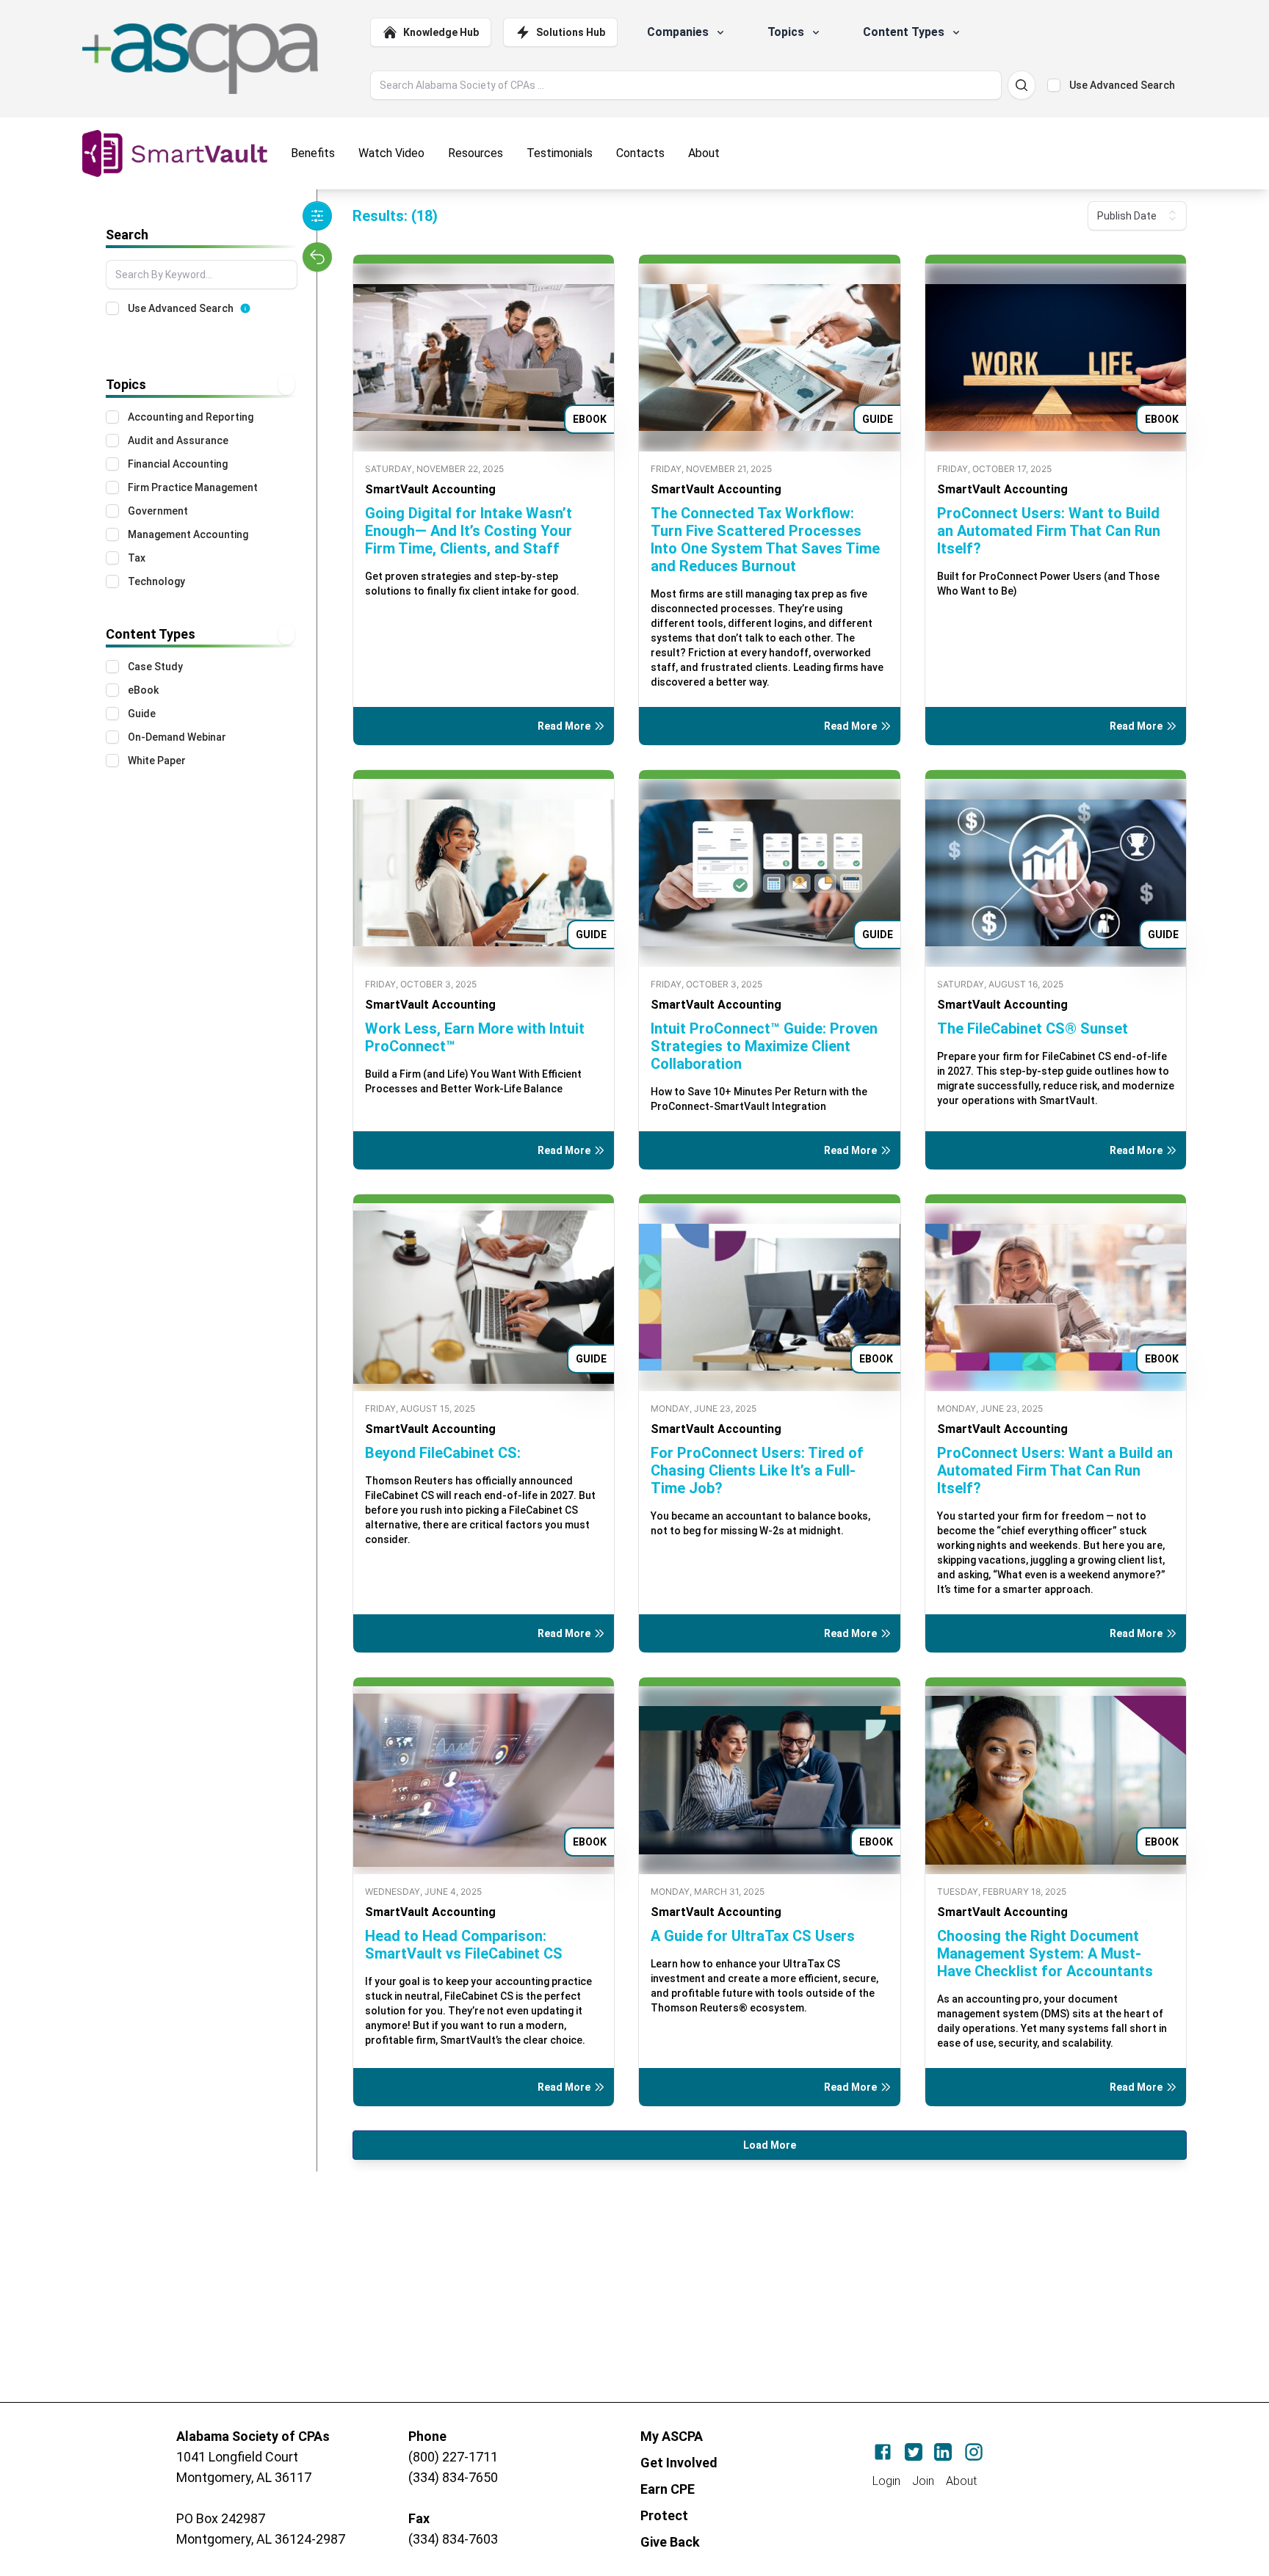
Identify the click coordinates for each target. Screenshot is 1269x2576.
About (961, 2481)
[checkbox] (1054, 85)
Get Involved (679, 2463)
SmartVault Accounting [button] (430, 489)
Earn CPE (668, 2489)
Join (923, 2481)
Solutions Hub (571, 32)
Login (886, 2481)
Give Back (670, 2542)
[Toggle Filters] (317, 216)
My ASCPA (672, 2436)
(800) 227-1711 (453, 2457)
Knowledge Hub (441, 32)
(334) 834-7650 (453, 2477)
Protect (664, 2515)
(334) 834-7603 (453, 2539)
